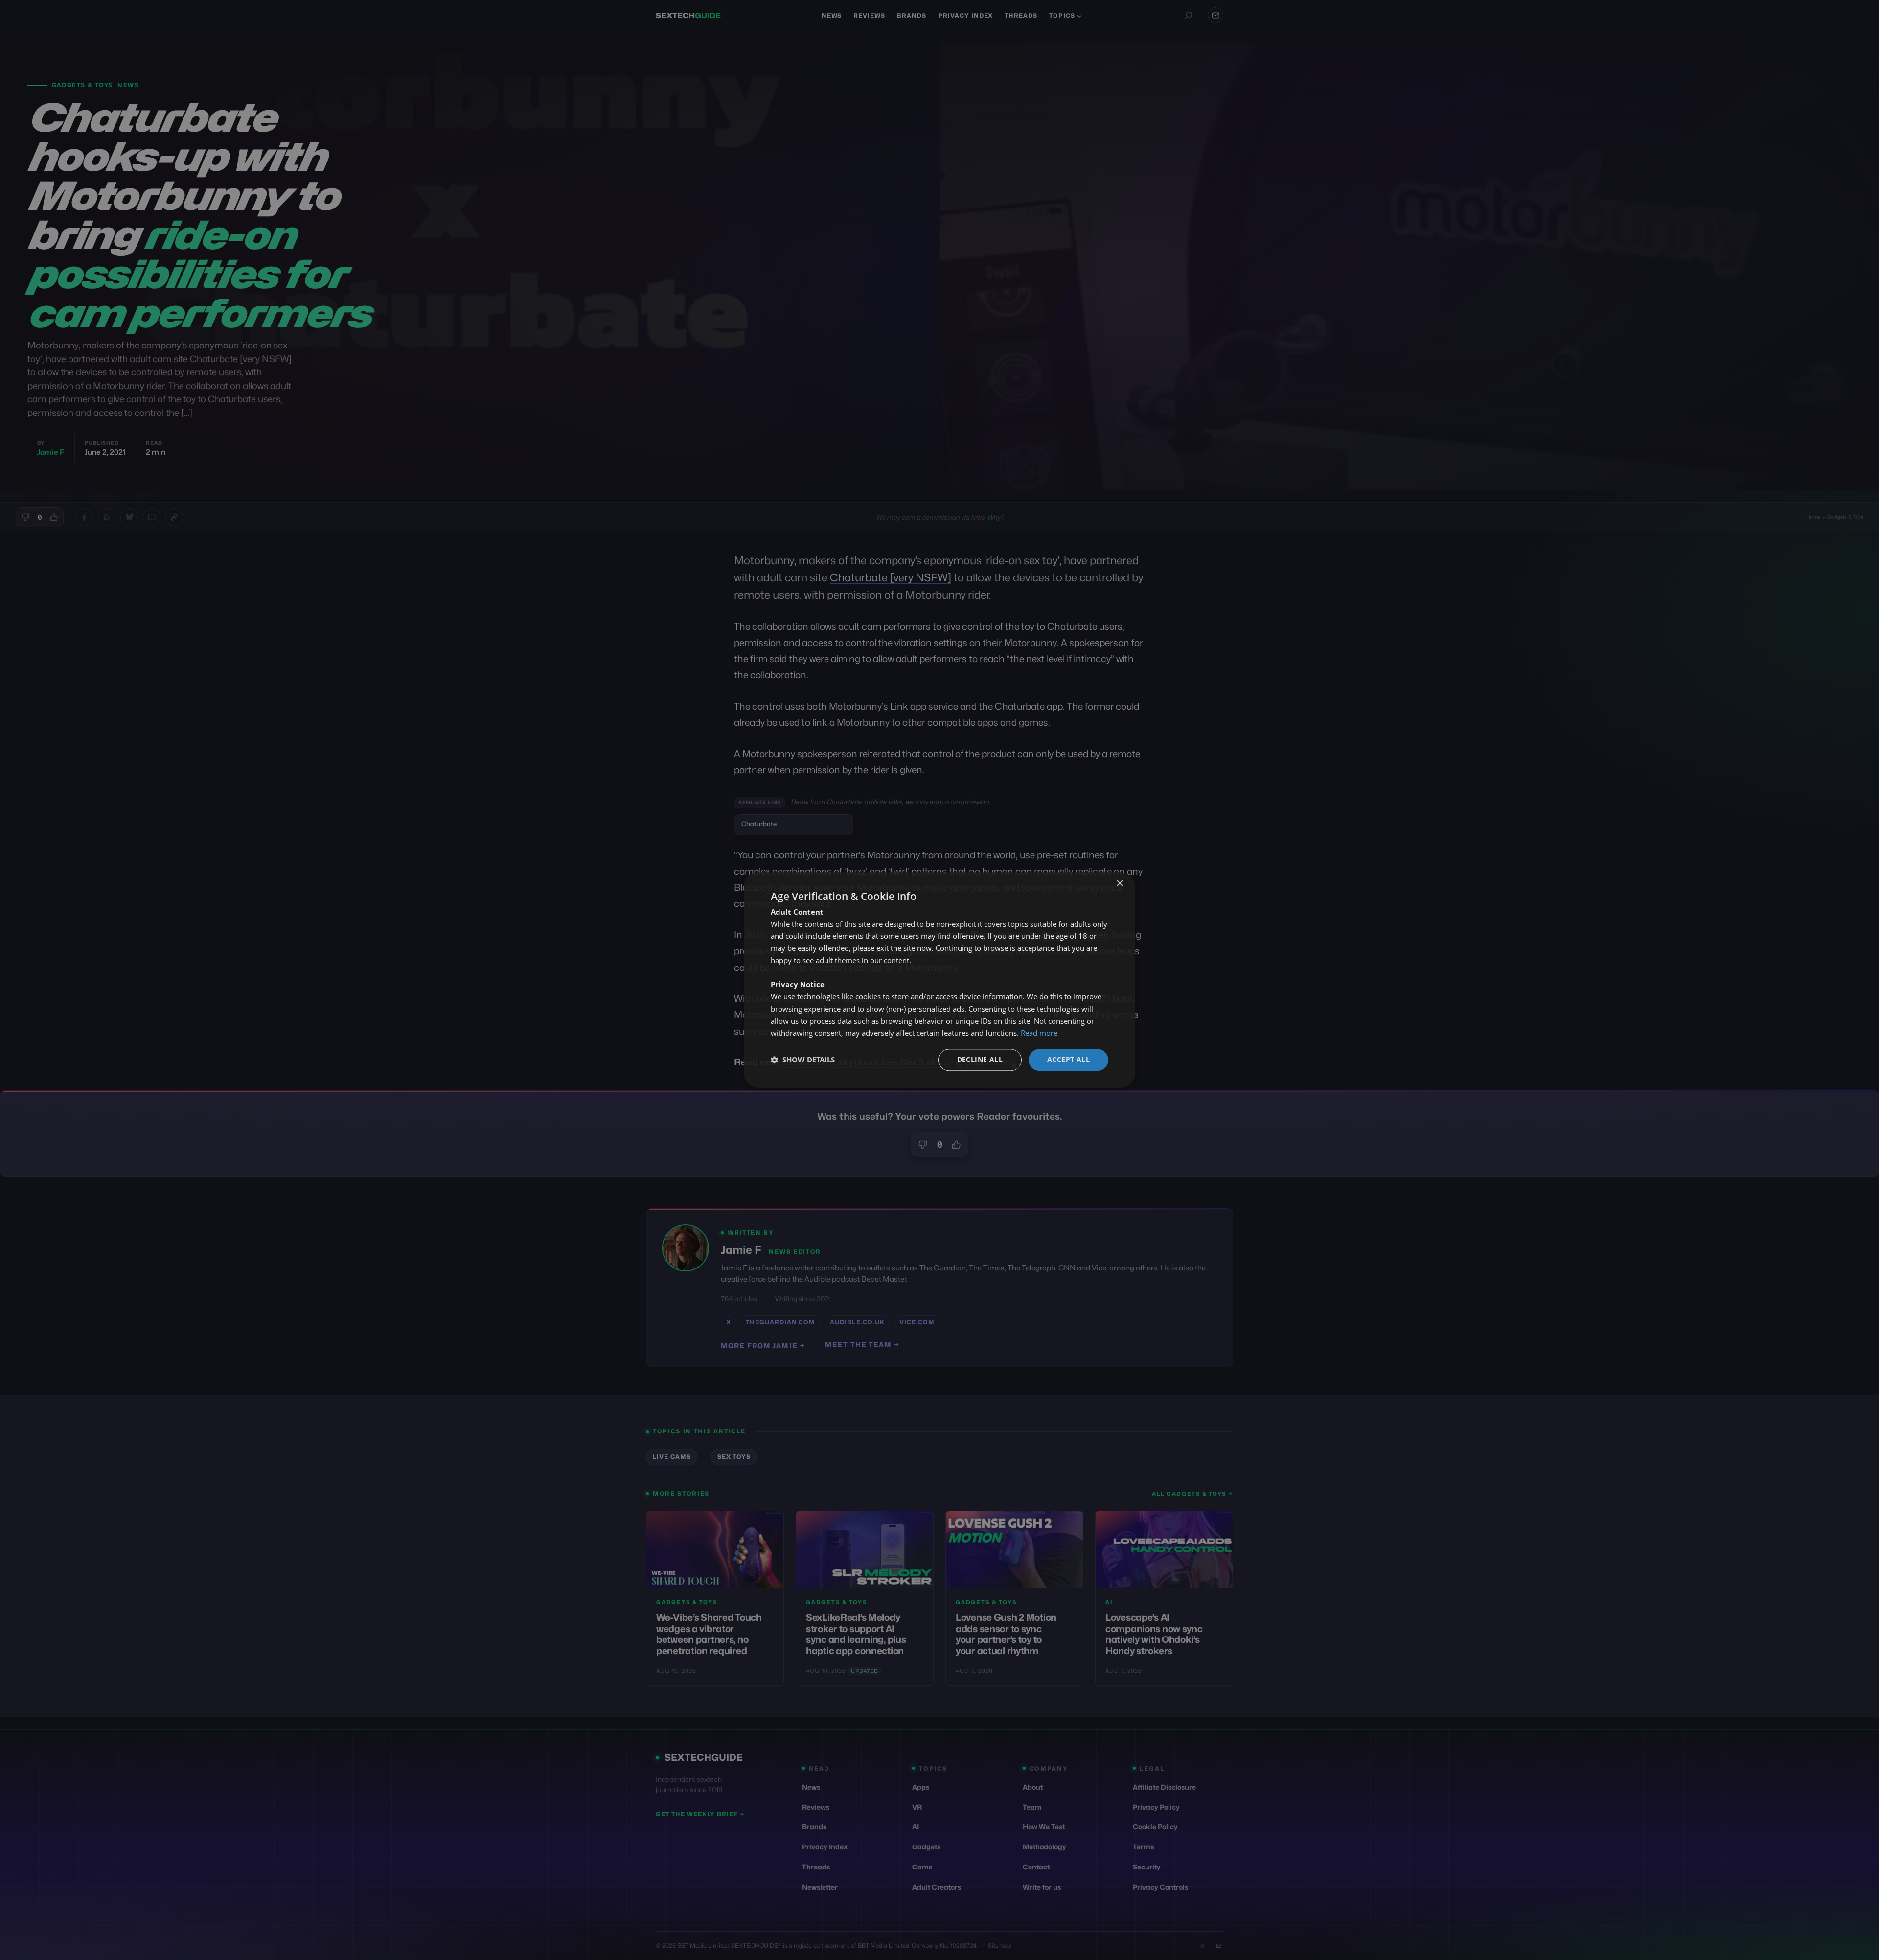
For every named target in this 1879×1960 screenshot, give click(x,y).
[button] (803, 1060)
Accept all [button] (1068, 1059)
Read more (1039, 1033)
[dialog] (939, 980)
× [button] (1119, 884)
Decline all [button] (980, 1059)
